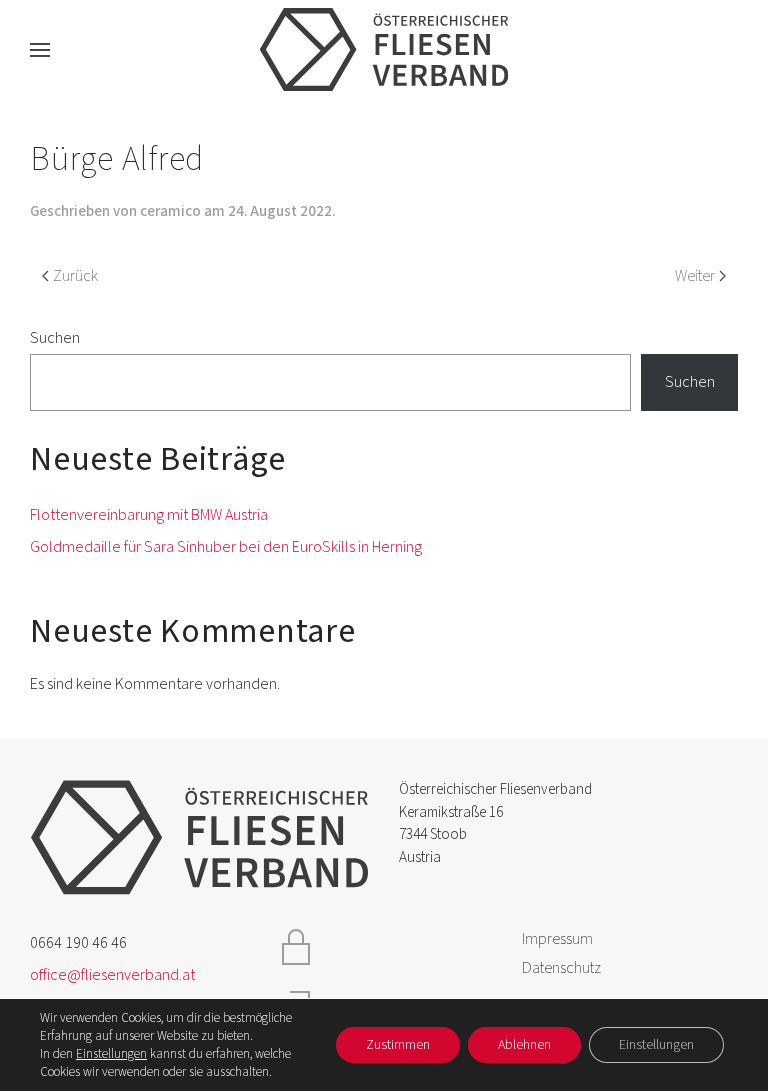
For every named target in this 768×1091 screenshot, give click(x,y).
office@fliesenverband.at (112, 975)
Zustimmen (398, 1045)
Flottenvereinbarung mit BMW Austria (149, 515)
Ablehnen (524, 1045)
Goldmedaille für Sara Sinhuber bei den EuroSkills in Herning (226, 547)
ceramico (170, 211)
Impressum (557, 939)
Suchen (55, 338)
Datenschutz (561, 968)
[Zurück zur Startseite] (384, 50)
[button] (40, 50)
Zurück (75, 276)
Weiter (695, 276)
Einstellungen (111, 1054)
